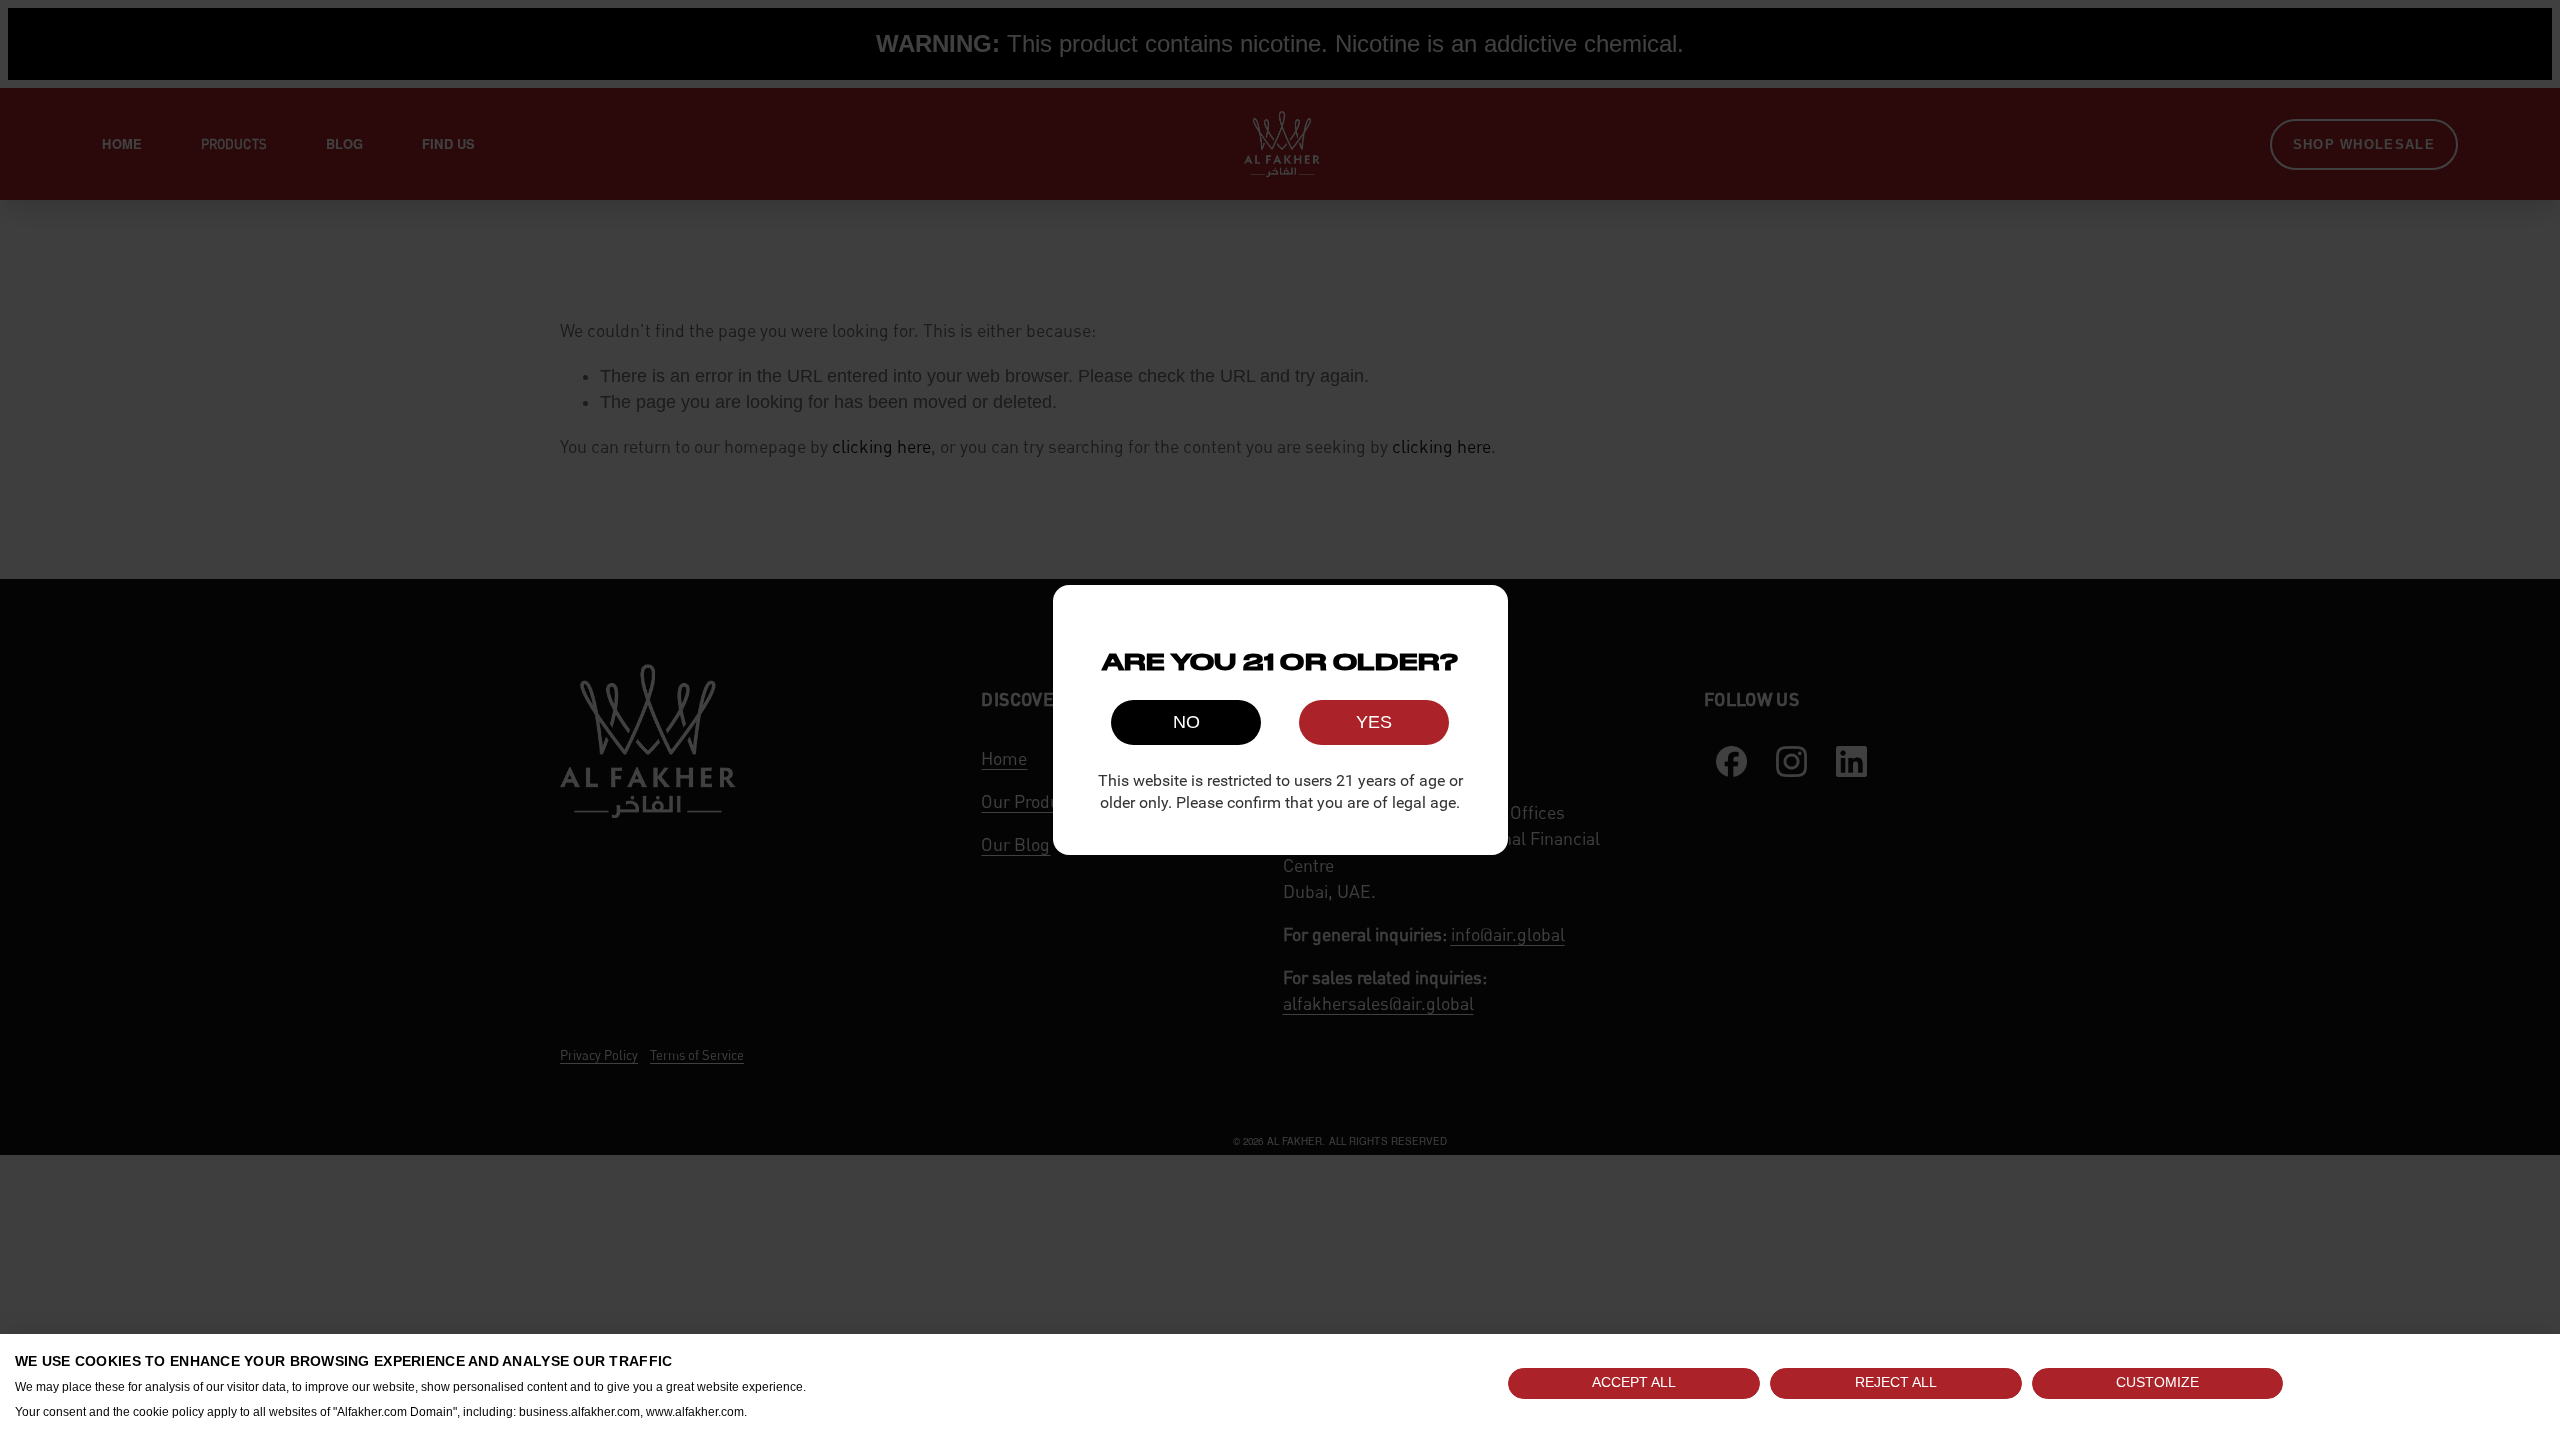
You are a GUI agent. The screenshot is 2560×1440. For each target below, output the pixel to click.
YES (1374, 722)
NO (1186, 722)
